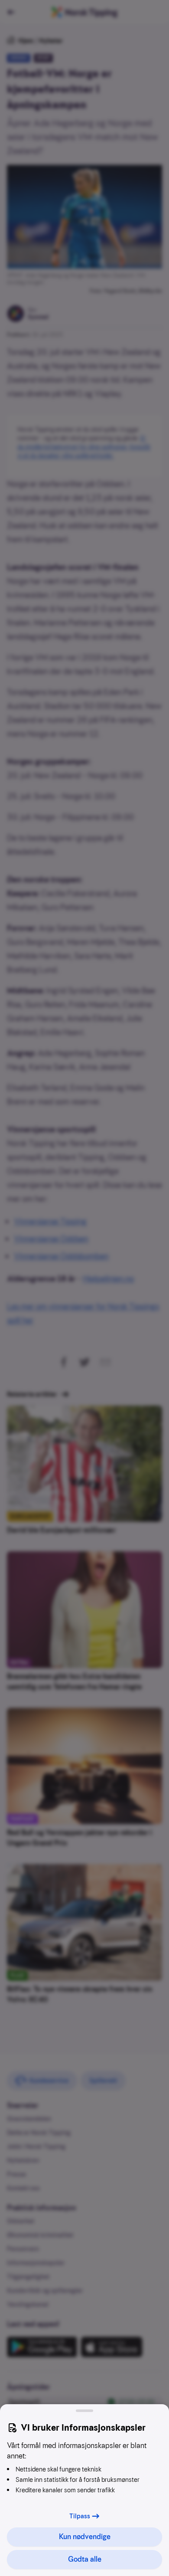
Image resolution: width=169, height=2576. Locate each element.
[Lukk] (84, 2411)
